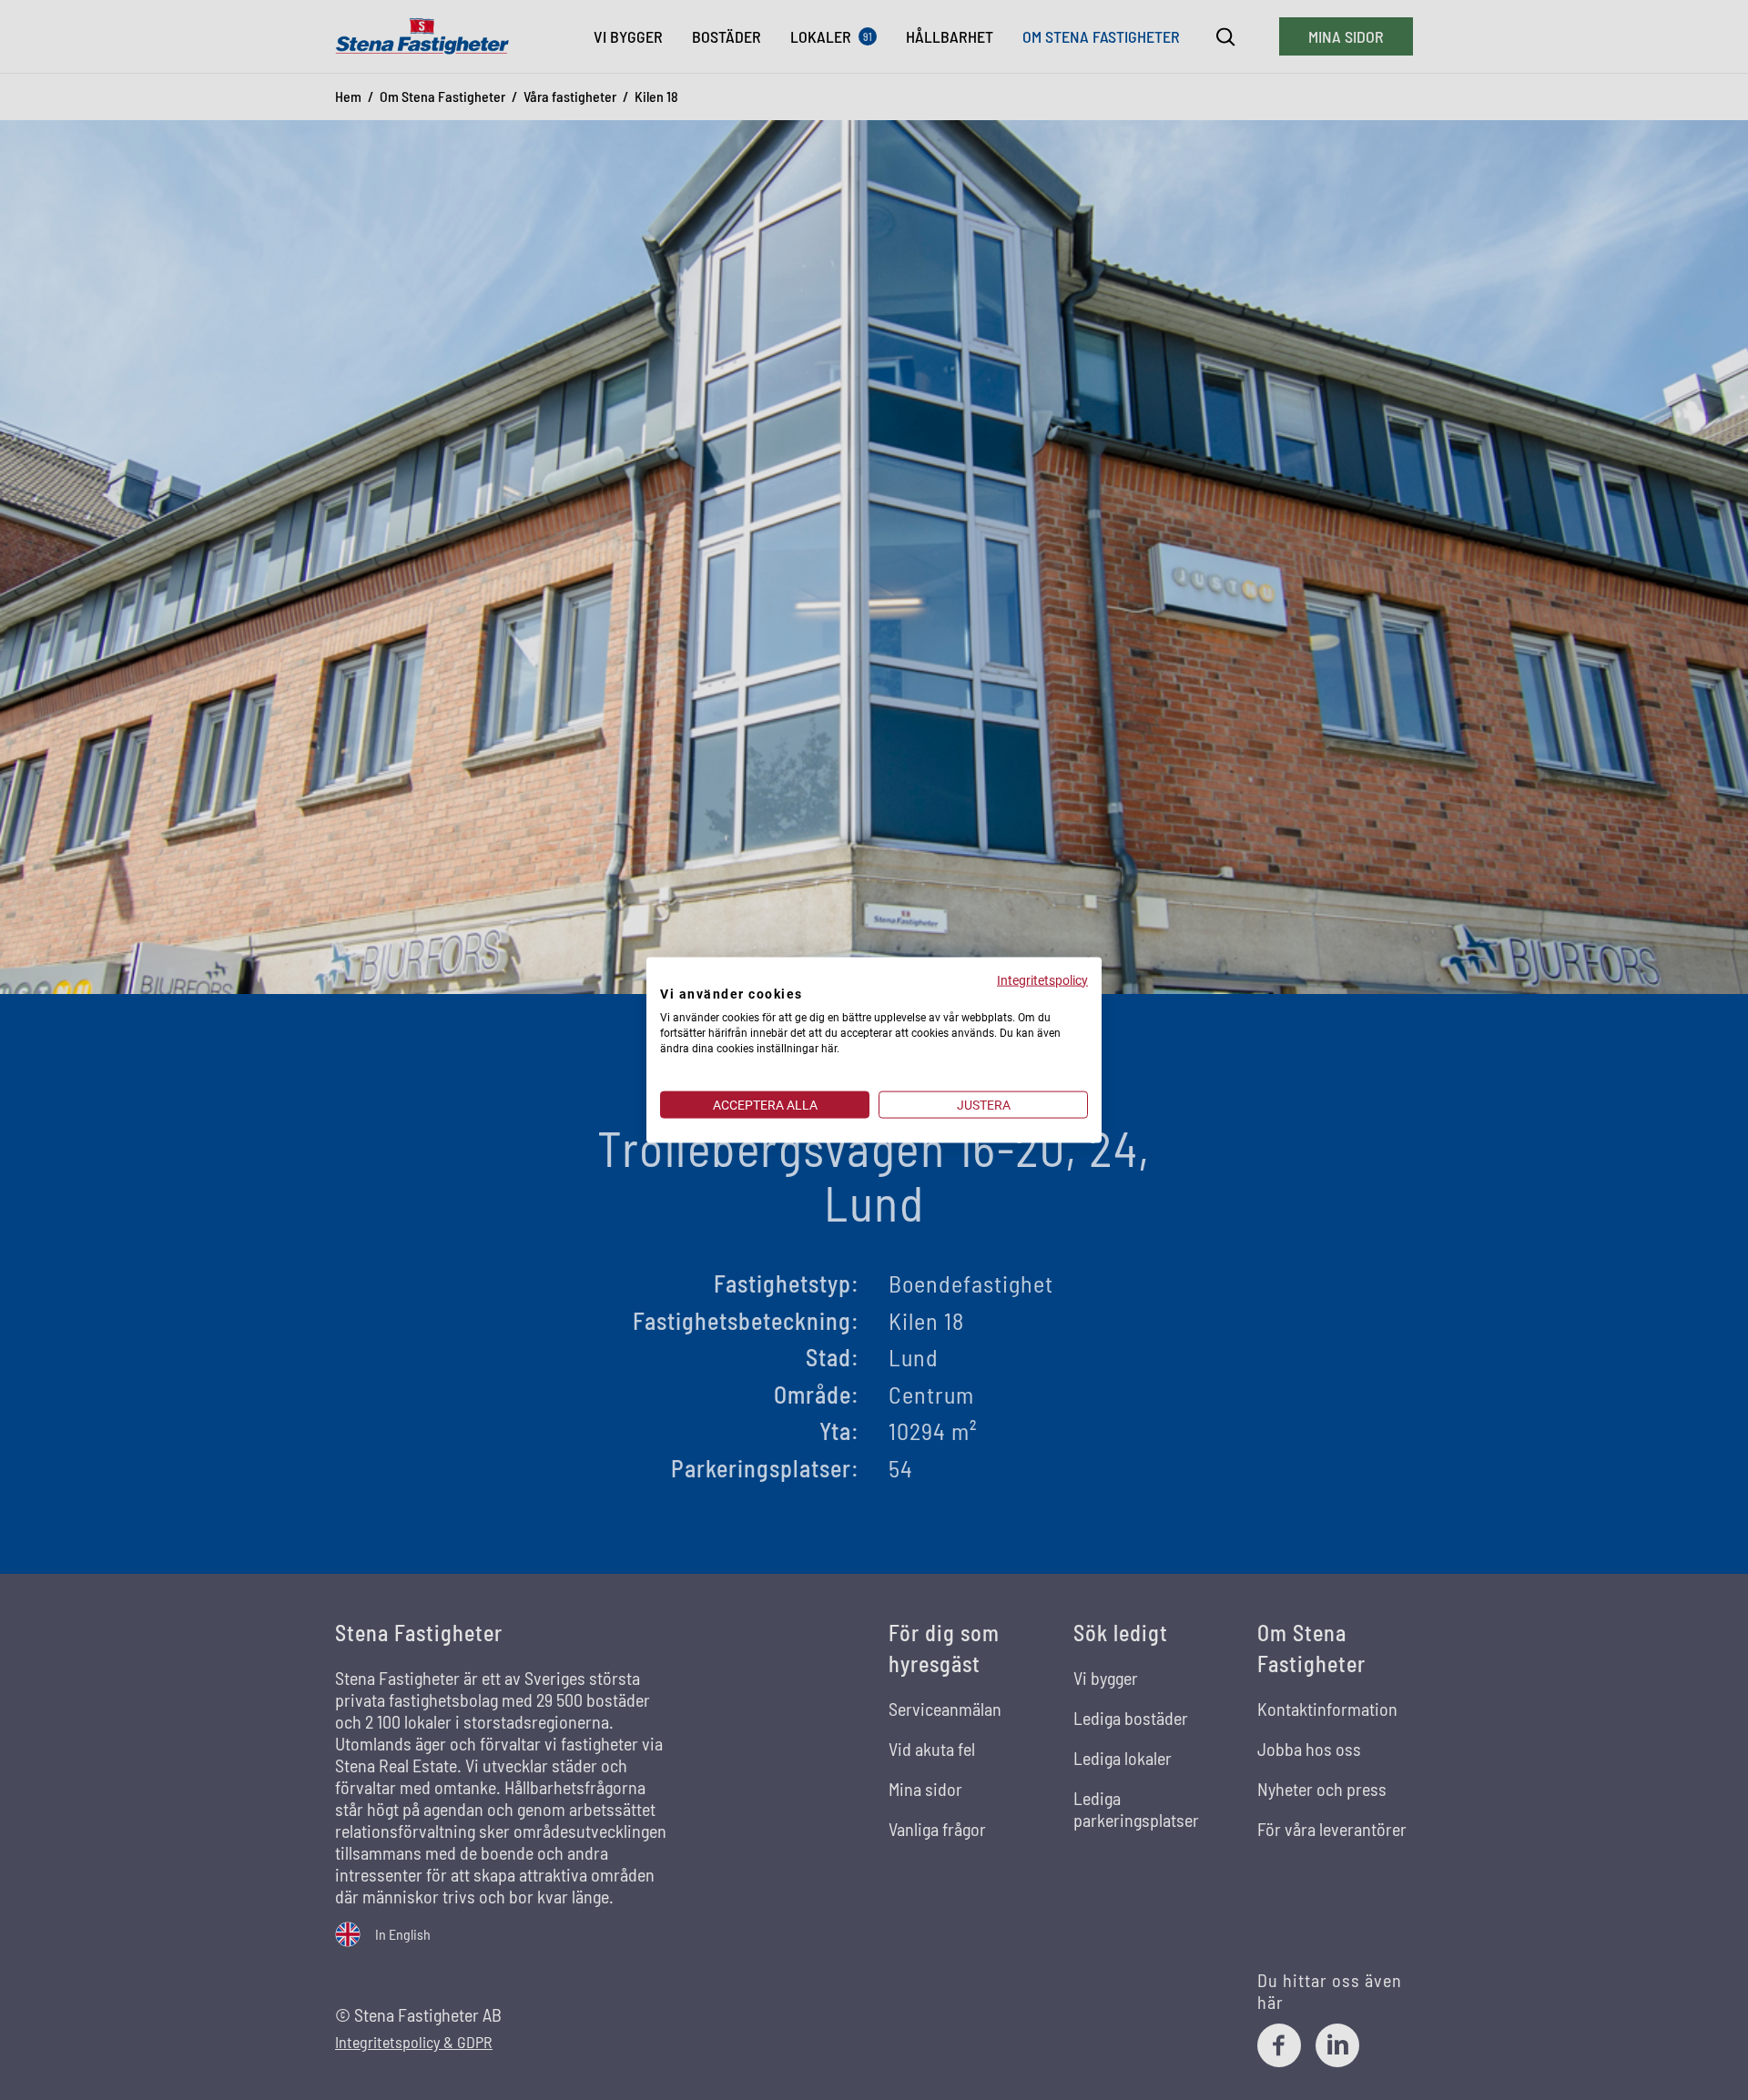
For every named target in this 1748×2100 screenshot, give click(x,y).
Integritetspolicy (1042, 979)
